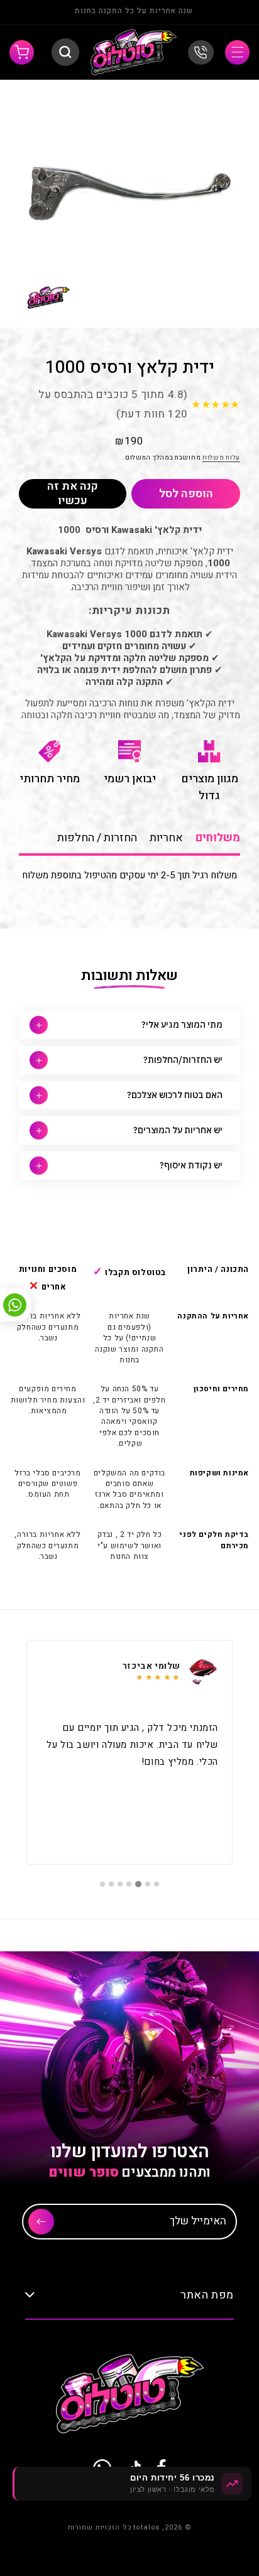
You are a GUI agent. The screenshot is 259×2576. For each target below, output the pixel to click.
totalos (146, 2527)
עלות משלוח (221, 458)
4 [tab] (129, 1884)
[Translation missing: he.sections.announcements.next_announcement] (33, 12)
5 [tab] (120, 1884)
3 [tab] (139, 1884)
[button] (237, 52)
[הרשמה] (41, 2222)
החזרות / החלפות (97, 838)
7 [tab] (102, 1884)
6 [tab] (111, 1884)
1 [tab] (157, 1884)
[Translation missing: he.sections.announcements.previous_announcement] (226, 12)
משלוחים (218, 838)
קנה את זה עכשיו (73, 494)
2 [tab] (148, 1884)
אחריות (166, 838)
